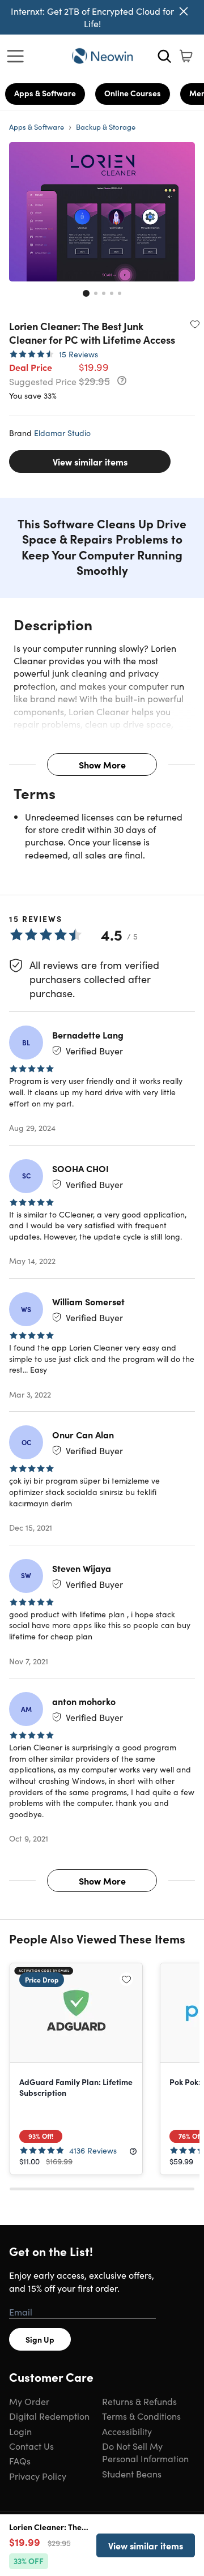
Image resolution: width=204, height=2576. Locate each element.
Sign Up (40, 2339)
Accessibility (127, 2431)
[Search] (164, 56)
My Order (29, 2401)
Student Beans (132, 2474)
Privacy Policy (38, 2476)
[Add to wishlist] (195, 324)
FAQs (20, 2460)
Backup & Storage (106, 127)
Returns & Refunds (139, 2401)
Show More (102, 764)
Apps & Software (45, 93)
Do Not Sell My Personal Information (145, 2452)
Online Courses (133, 93)
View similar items (90, 462)
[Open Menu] (18, 56)
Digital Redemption (49, 2416)
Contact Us (31, 2446)
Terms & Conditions (141, 2416)
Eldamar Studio (62, 433)
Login (20, 2431)
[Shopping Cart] (186, 56)
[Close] (184, 11)
